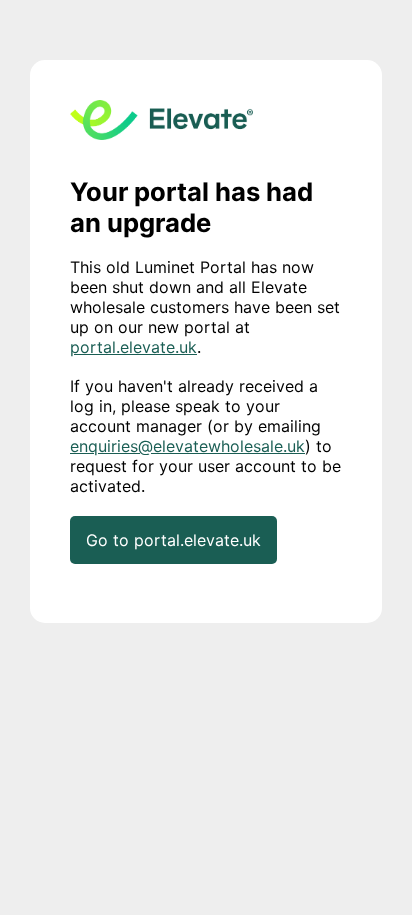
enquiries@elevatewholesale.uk (187, 446)
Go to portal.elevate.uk (173, 540)
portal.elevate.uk (133, 347)
